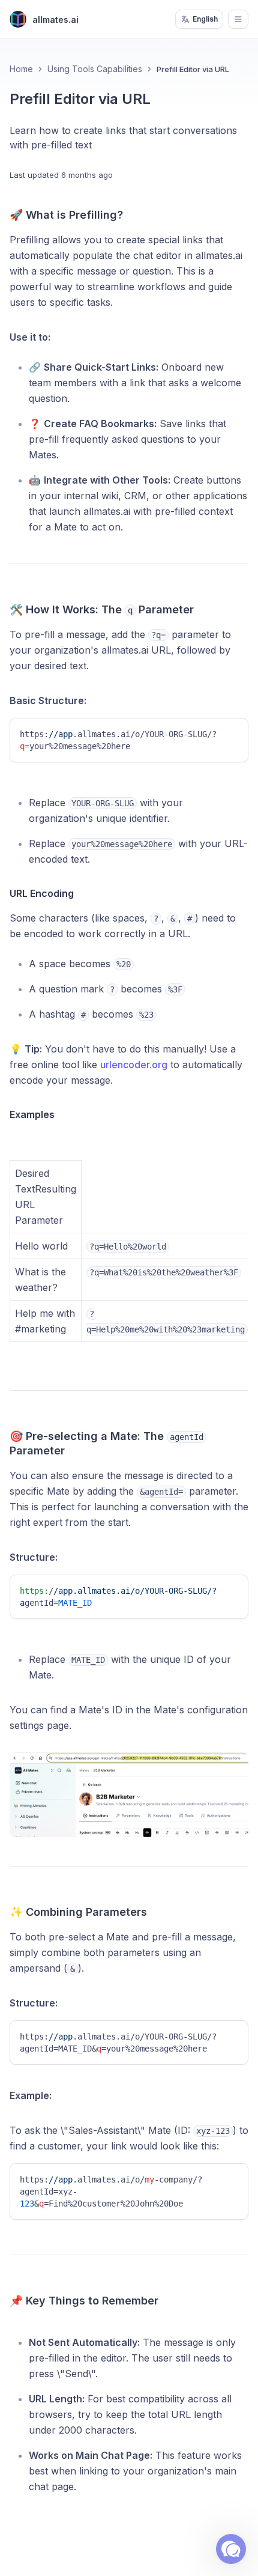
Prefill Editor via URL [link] (193, 69)
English (205, 19)
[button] (231, 2549)
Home (21, 69)
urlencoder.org (134, 1065)
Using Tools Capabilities (95, 69)
